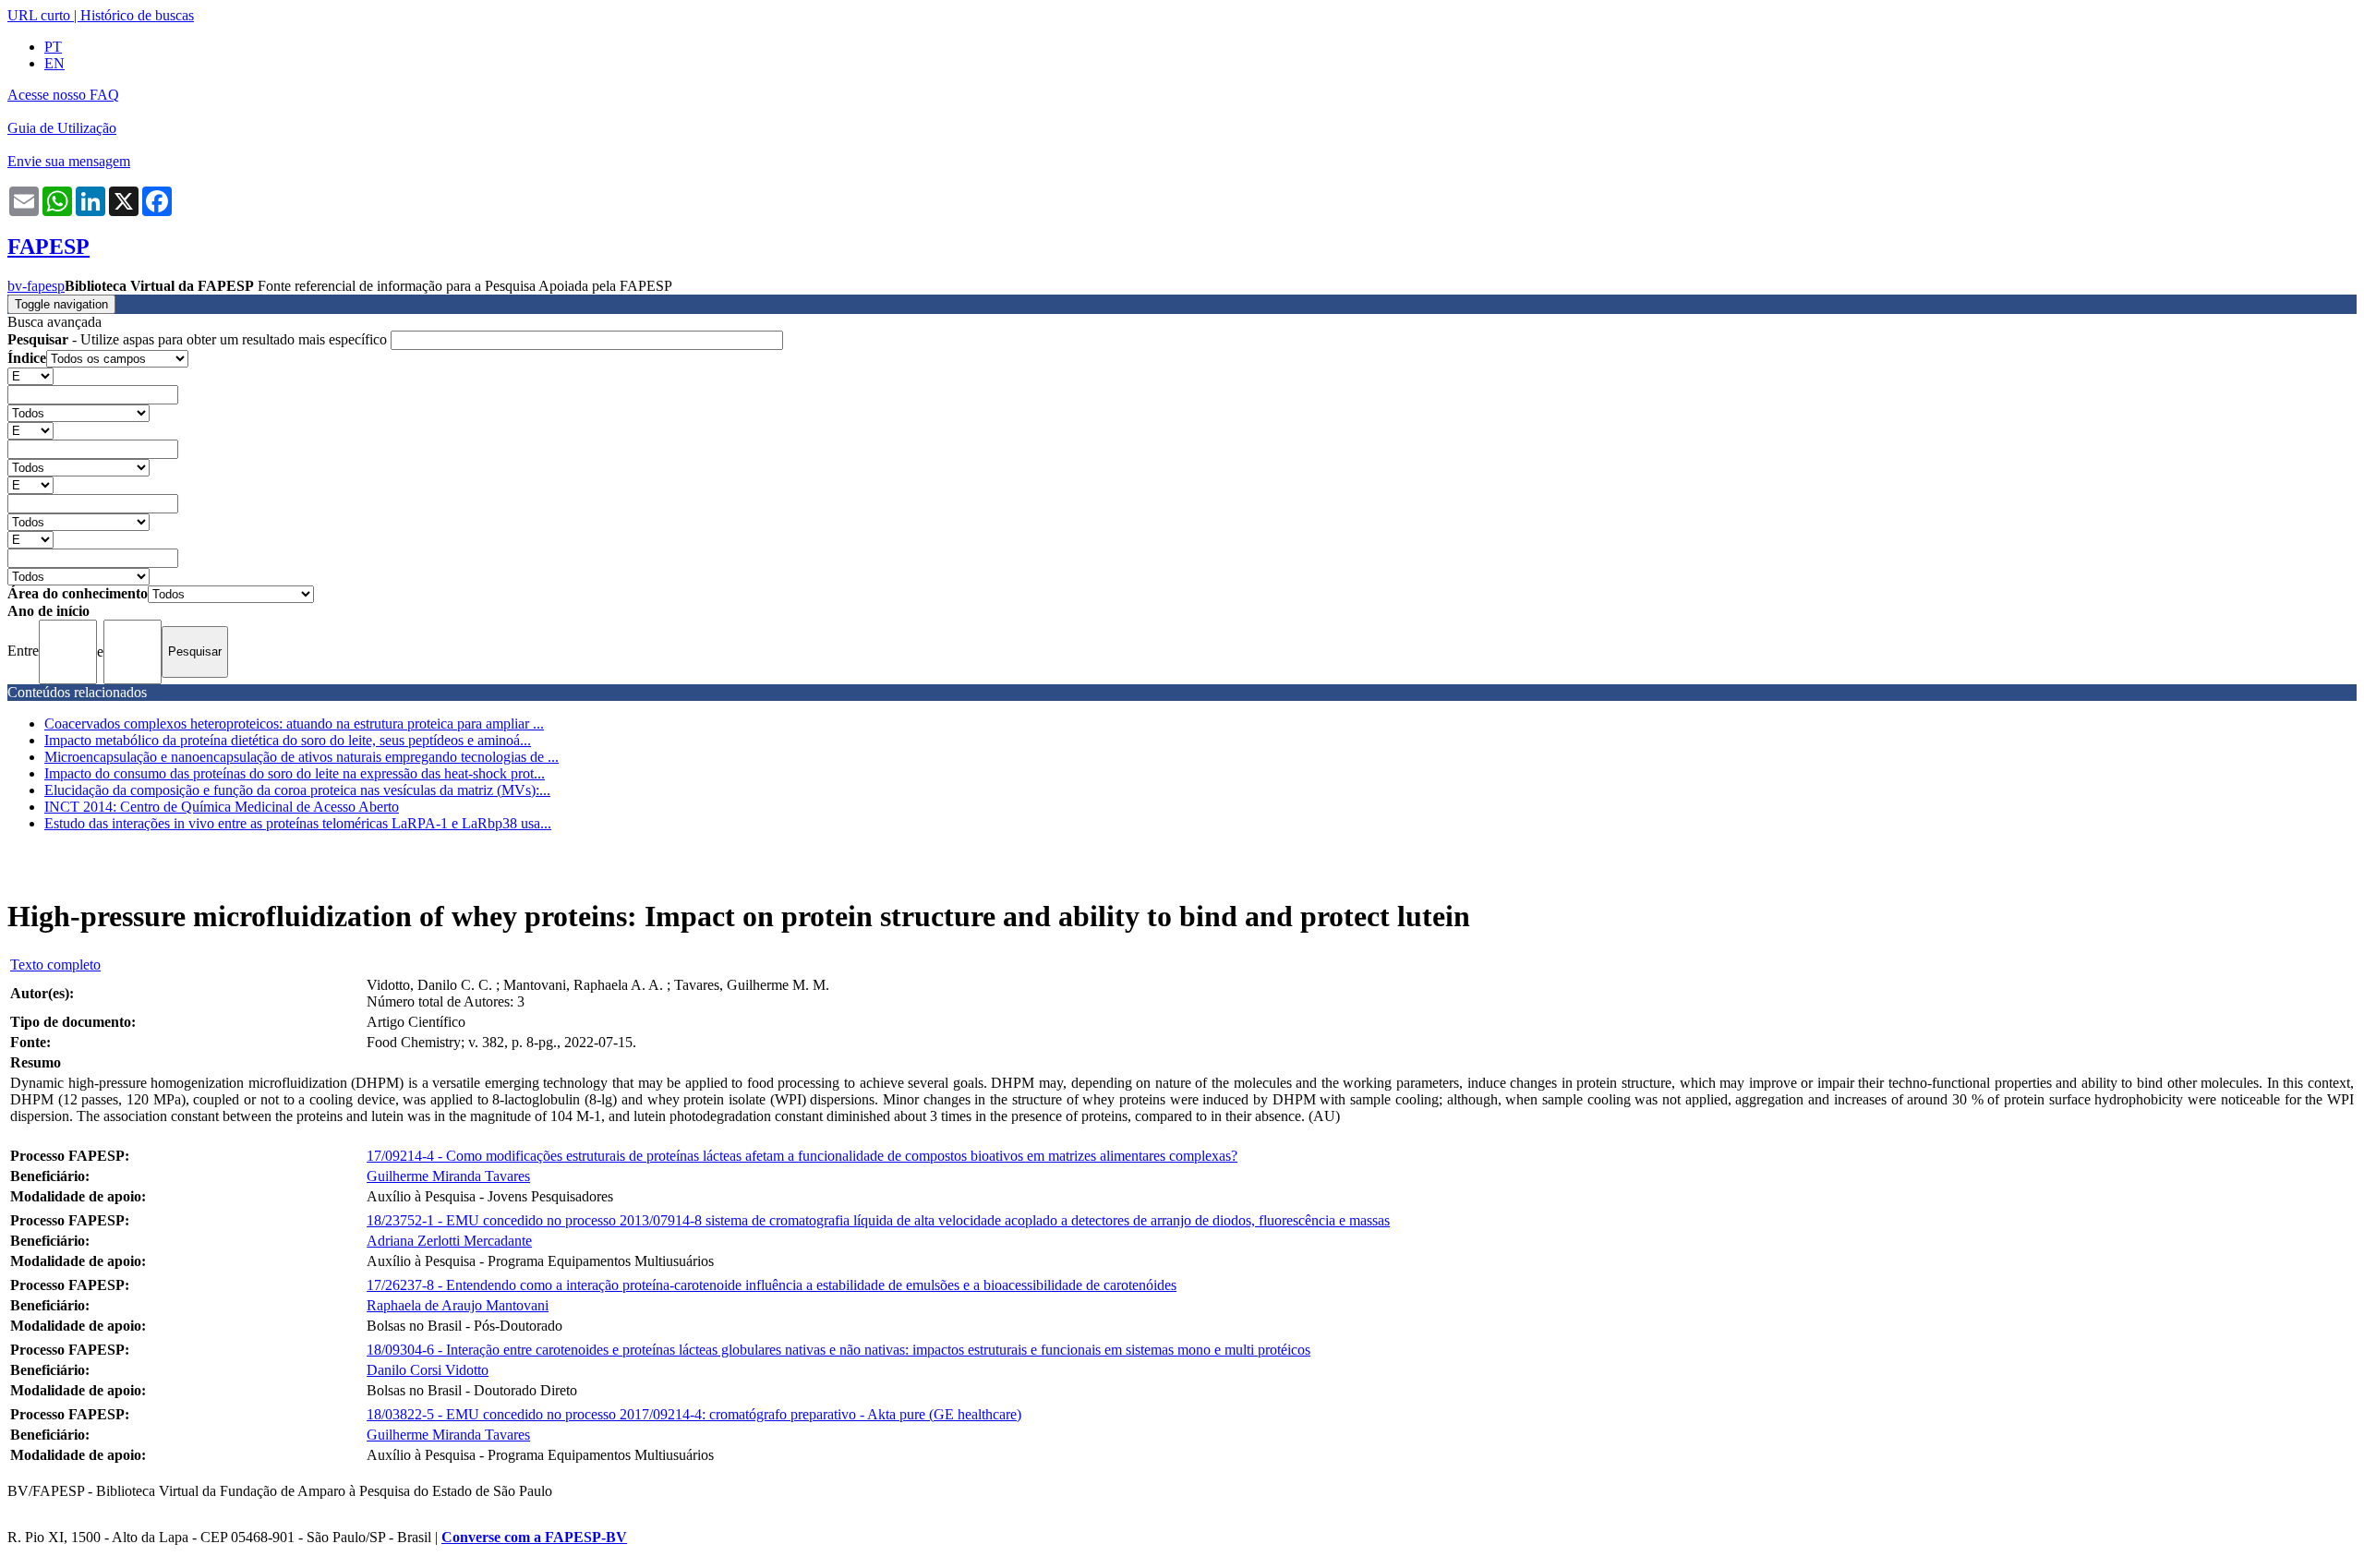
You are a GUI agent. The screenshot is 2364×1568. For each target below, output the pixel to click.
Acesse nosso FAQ (63, 95)
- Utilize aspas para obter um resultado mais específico (199, 339)
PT (53, 47)
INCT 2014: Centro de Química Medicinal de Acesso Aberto (222, 807)
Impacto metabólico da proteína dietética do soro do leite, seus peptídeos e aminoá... (288, 740)
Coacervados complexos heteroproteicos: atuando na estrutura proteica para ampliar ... (294, 724)
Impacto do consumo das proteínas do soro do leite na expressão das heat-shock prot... (295, 773)
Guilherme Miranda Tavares (448, 1176)
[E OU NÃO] (30, 375)
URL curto (39, 15)
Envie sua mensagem (69, 161)
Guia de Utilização (62, 128)
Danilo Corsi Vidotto (428, 1370)
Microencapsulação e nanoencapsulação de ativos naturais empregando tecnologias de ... (302, 757)
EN (54, 63)
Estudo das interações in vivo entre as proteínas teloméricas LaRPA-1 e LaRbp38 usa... (298, 823)
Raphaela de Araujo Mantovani (458, 1305)
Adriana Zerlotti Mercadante (449, 1241)
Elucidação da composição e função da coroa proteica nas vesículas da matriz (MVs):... (297, 790)
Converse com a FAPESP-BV (534, 1537)
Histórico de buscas (137, 15)
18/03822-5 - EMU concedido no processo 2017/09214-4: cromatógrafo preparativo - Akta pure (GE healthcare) (694, 1414)
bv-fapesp (36, 286)
